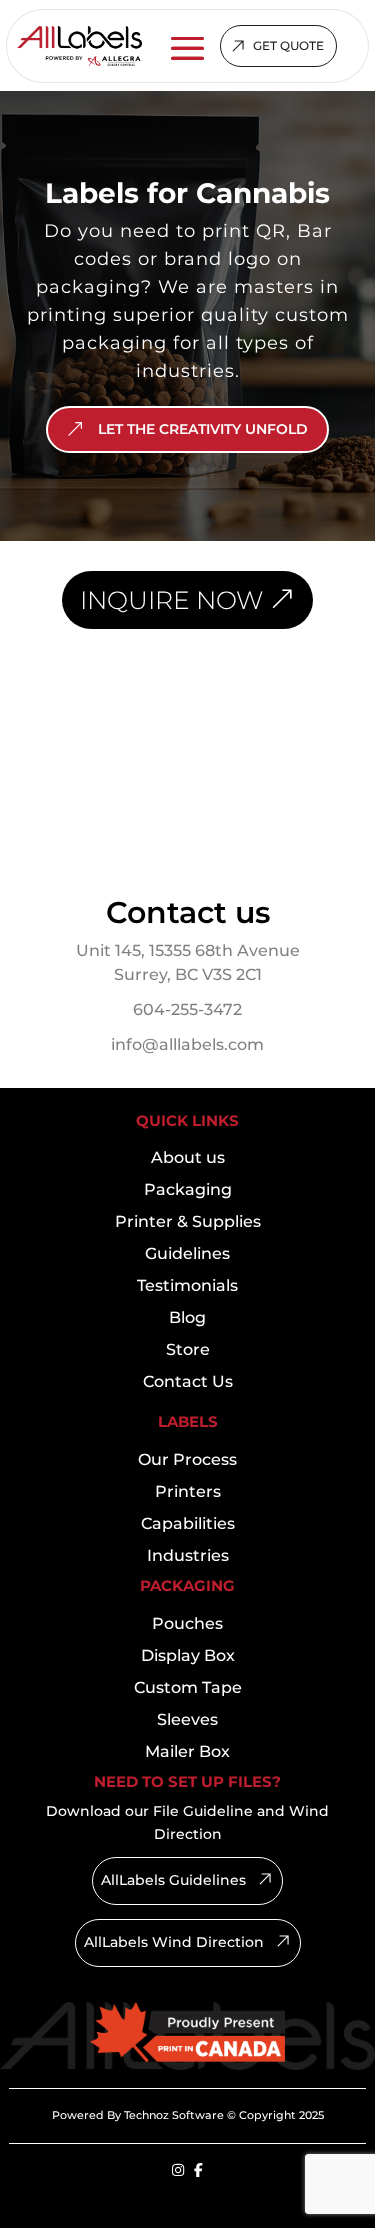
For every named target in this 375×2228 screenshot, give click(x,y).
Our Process (187, 1459)
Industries (188, 1555)
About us (188, 1157)
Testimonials (187, 1285)
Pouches (187, 1623)
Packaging (188, 1189)
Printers (188, 1491)
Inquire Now (171, 600)
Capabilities (188, 1523)
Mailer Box (187, 1751)
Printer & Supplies (188, 1221)
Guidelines (187, 1253)
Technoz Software (174, 2115)
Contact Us (188, 1381)
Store (188, 1349)
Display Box (188, 1655)
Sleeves (187, 1719)
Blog (187, 1317)
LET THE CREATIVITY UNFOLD (203, 429)
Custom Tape (188, 1687)
